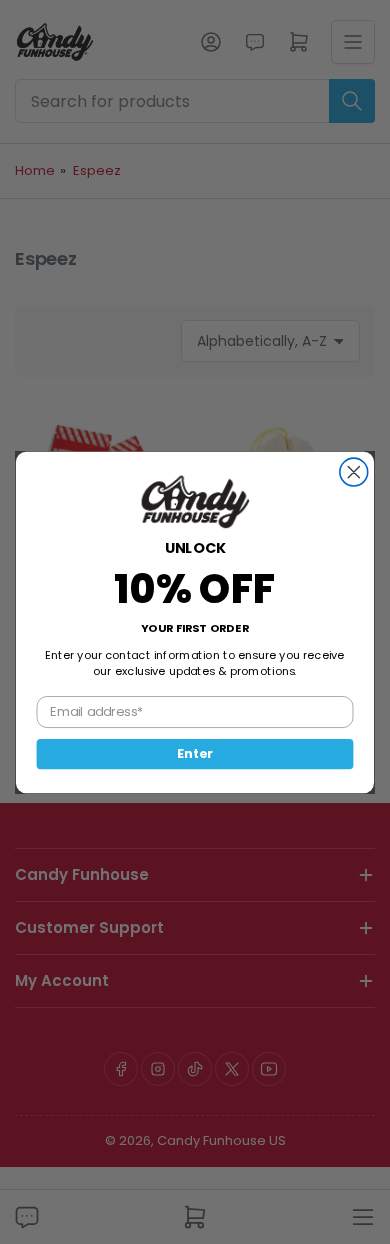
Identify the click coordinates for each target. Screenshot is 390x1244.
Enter (195, 753)
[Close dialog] (354, 472)
